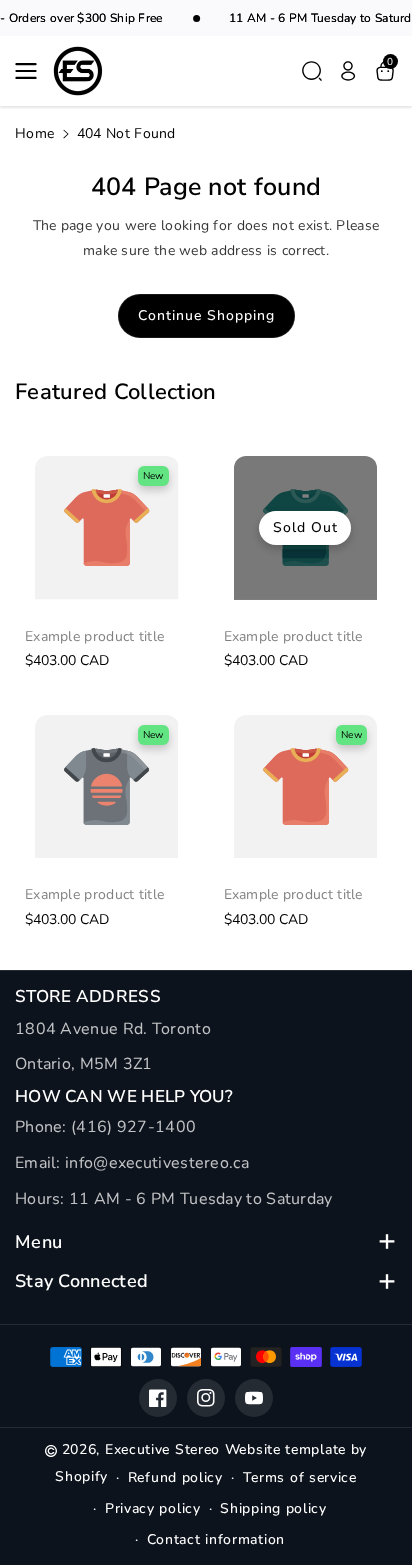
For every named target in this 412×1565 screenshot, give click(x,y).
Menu (38, 1242)
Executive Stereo (162, 1449)
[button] (32, 71)
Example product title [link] (94, 637)
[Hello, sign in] (348, 71)
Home (34, 133)
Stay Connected (81, 1281)
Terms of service (300, 1477)
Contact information (216, 1539)
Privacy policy (153, 1508)
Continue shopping (206, 315)
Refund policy (175, 1477)
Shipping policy (273, 1508)
